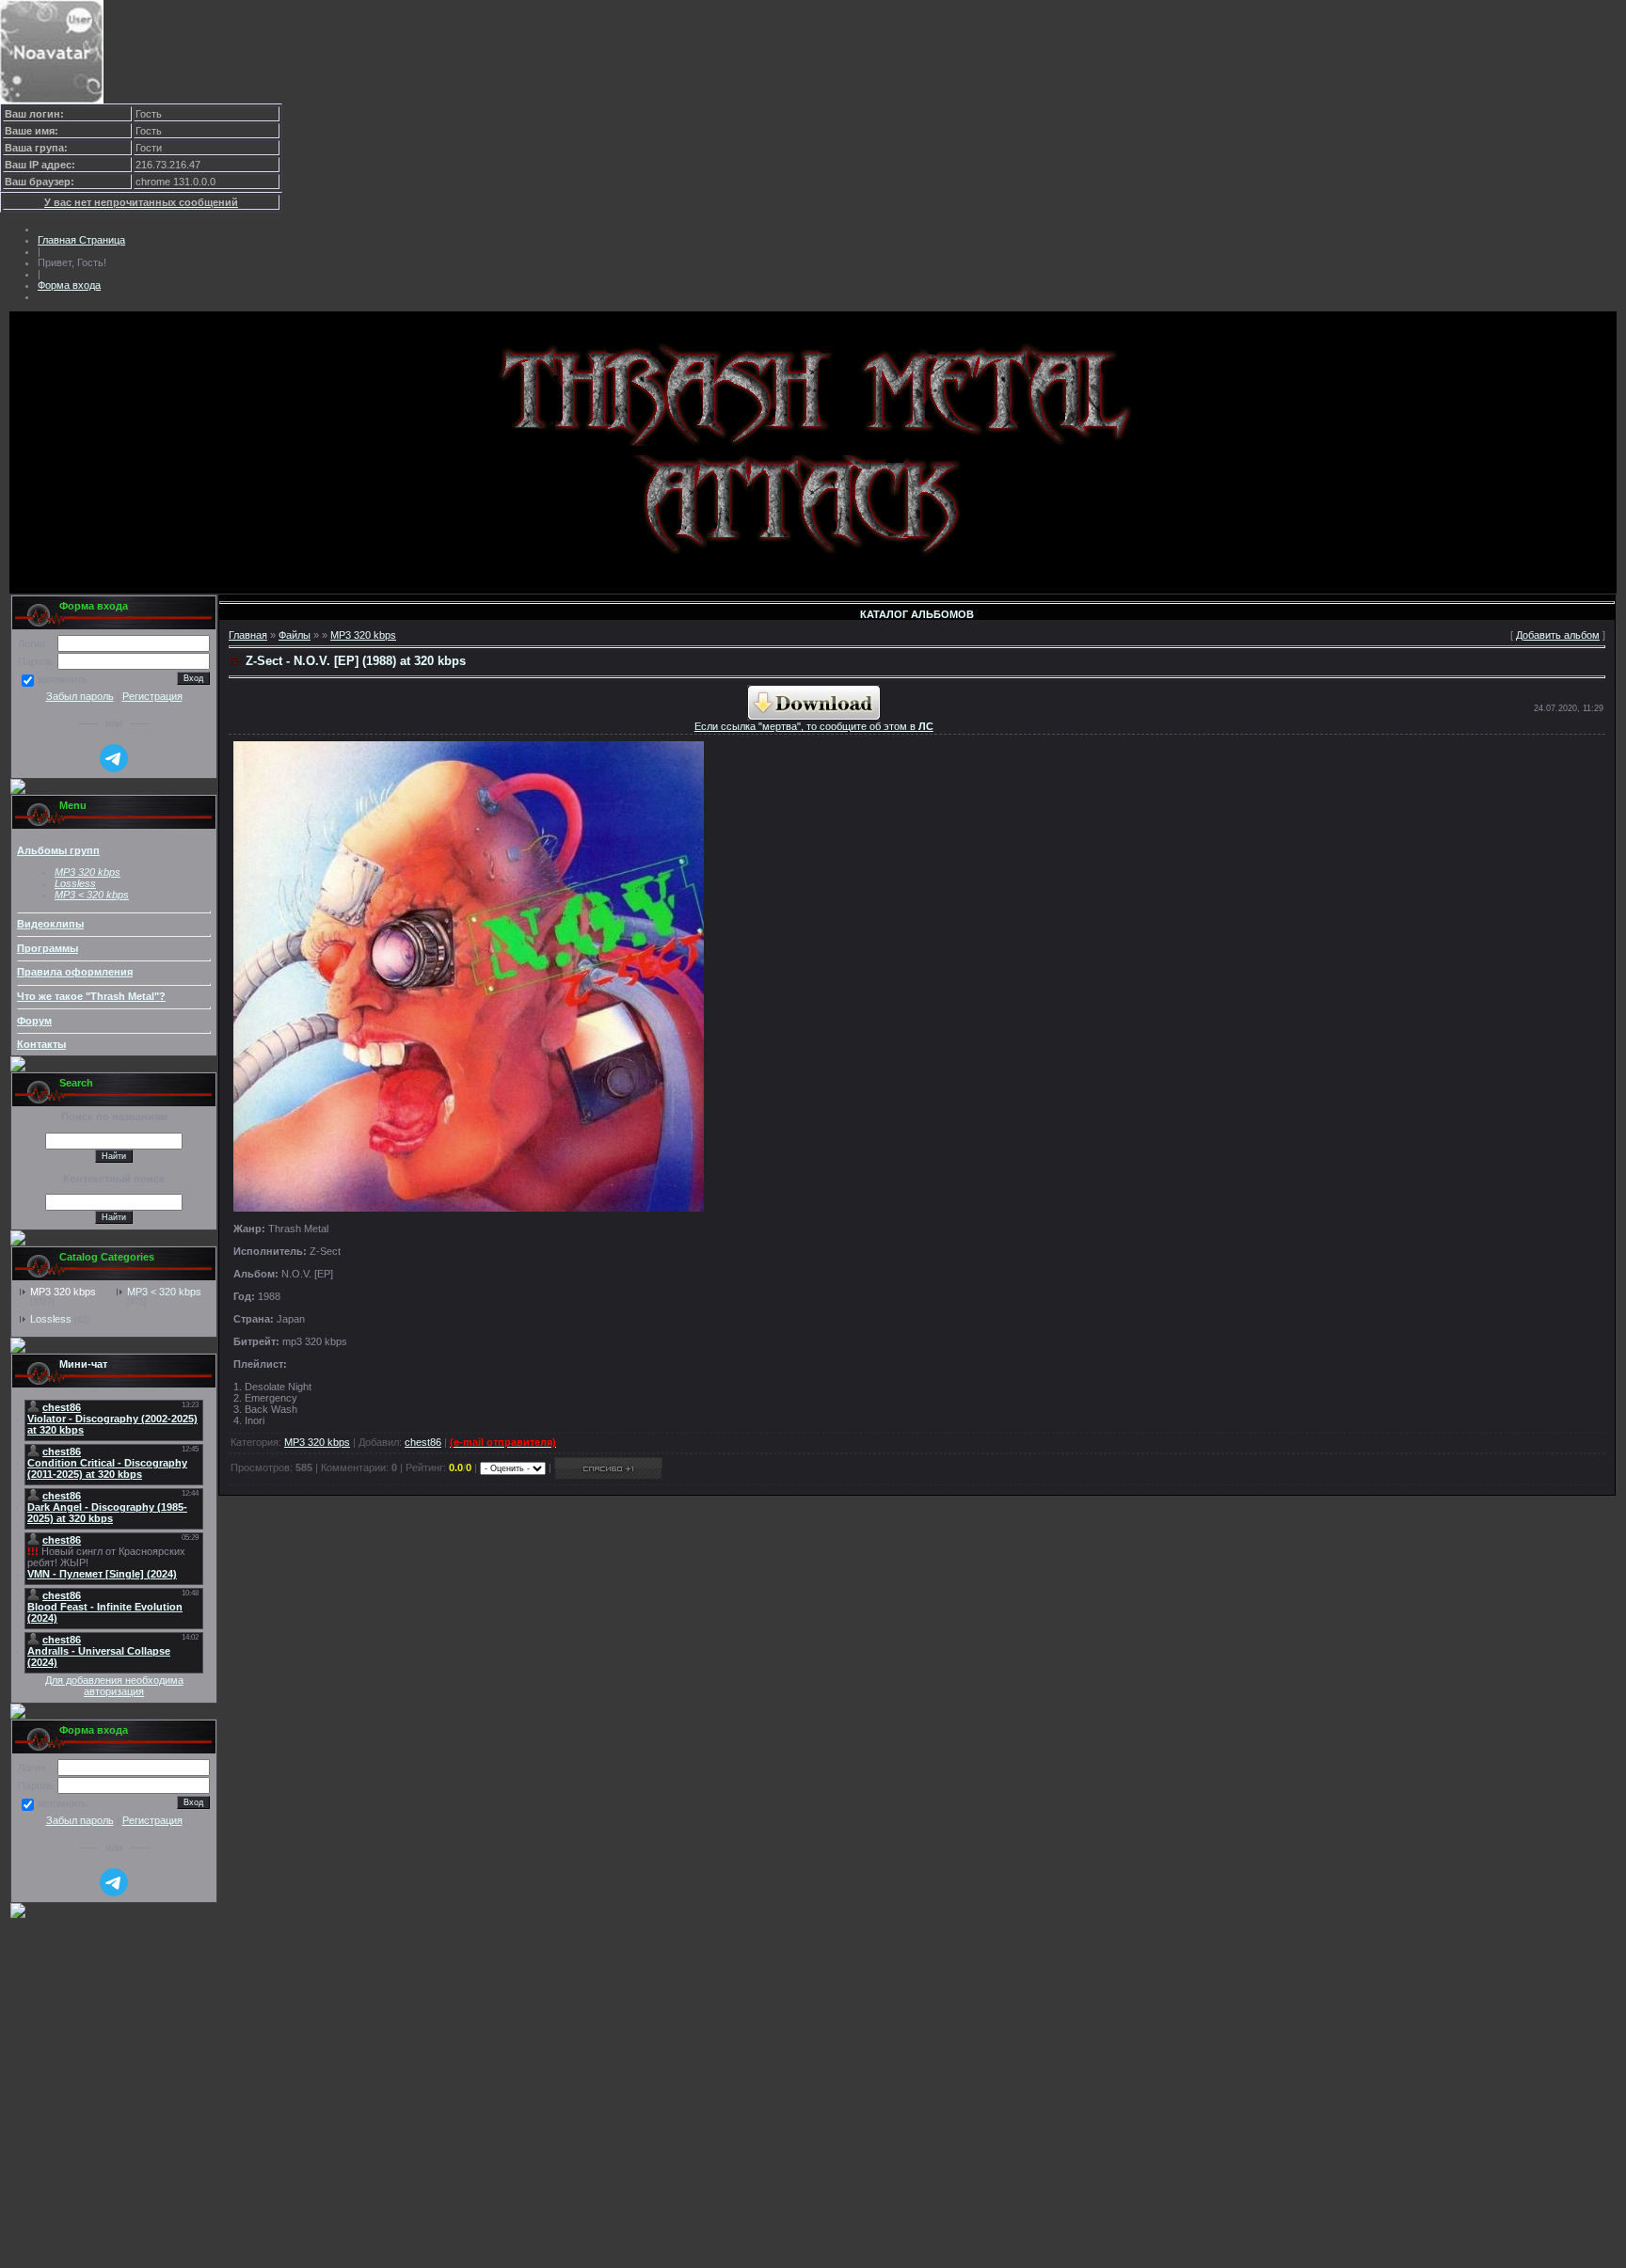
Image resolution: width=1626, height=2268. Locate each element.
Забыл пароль (80, 696)
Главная (248, 635)
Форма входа (69, 285)
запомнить (62, 680)
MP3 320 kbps (63, 1292)
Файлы (295, 635)
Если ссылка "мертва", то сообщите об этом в (814, 726)
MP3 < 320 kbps (92, 895)
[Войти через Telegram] (114, 758)
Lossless (51, 1319)
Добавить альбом (1558, 635)
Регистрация (152, 696)
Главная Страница (81, 240)
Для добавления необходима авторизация (114, 1686)
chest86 (423, 1442)
